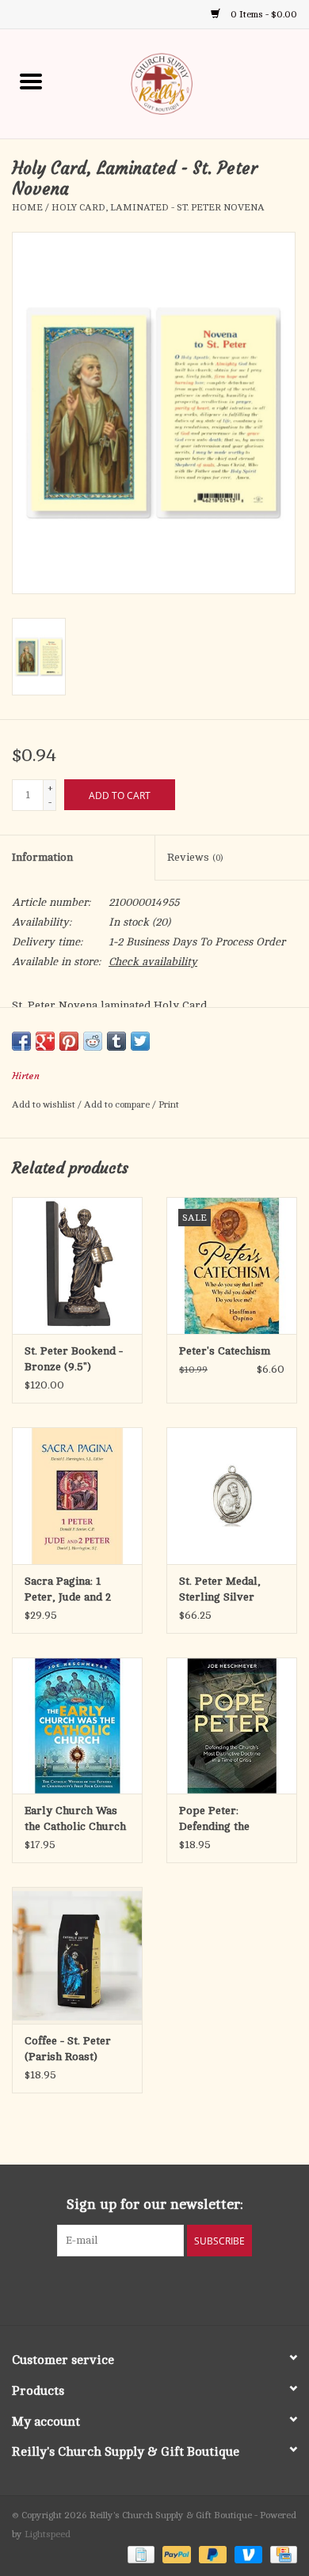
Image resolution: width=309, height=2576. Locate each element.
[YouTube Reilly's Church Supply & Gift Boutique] (169, 2289)
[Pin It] (69, 1041)
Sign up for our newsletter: (155, 2204)
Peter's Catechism (225, 1351)
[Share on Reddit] (93, 1041)
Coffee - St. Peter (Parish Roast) (68, 2049)
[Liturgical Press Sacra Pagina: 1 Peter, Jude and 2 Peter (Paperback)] (77, 1496)
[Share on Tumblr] (116, 1041)
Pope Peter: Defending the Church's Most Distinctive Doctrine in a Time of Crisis (230, 1820)
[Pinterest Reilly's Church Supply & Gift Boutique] (140, 2289)
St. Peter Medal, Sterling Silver (220, 1589)
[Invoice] (139, 2554)
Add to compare (118, 1104)
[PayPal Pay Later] (211, 2554)
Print (169, 1104)
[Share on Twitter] (140, 1041)
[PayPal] (175, 2554)
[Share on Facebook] (21, 1041)
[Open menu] (31, 81)
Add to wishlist (45, 1104)
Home (27, 207)
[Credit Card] (281, 2554)
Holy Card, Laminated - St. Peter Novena (158, 207)
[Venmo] (247, 2554)
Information (42, 857)
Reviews (195, 857)
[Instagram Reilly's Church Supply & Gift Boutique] (197, 2289)
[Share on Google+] (45, 1041)
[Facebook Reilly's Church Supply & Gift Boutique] (112, 2289)
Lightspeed (48, 2534)
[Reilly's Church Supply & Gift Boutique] (185, 83)
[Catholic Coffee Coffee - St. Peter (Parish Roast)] (77, 1955)
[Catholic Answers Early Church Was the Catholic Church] (77, 1726)
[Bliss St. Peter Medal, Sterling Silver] (232, 1496)
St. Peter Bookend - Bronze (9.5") (74, 1359)
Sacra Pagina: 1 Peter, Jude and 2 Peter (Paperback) (71, 1590)
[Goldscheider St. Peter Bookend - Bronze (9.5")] (77, 1265)
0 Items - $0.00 (263, 14)
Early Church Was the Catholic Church (75, 1818)
